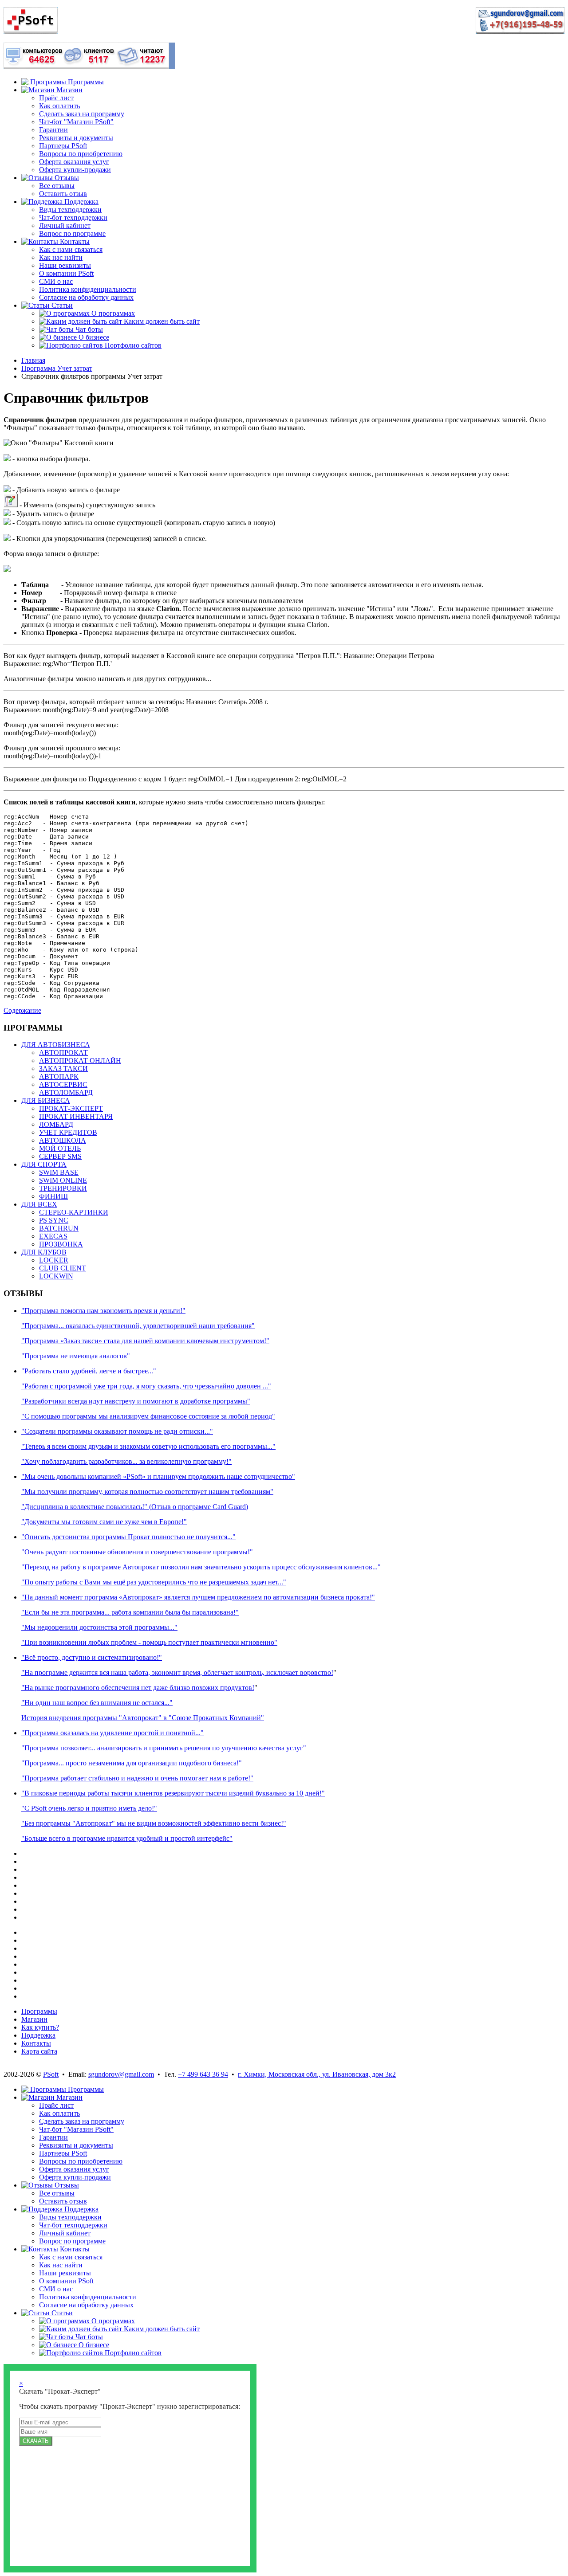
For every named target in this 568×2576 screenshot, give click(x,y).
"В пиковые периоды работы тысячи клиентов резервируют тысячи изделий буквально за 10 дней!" (173, 1793)
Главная (33, 360)
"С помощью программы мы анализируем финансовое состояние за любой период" (148, 1416)
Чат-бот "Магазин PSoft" (76, 122)
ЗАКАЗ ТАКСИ (63, 1068)
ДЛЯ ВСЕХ (39, 1204)
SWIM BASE (59, 1172)
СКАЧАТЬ (36, 2441)
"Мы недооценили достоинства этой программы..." (99, 1627)
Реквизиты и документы (76, 138)
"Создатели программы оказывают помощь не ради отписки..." (117, 1431)
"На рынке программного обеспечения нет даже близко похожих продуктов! (138, 1688)
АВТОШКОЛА (63, 1140)
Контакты (36, 2043)
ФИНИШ (53, 1196)
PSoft (51, 2074)
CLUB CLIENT (63, 1268)
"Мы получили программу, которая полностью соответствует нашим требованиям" (147, 1492)
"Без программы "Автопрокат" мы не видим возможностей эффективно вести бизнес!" (154, 1823)
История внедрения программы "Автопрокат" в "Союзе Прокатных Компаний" (143, 1718)
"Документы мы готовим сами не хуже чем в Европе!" (104, 1522)
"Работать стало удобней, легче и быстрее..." (89, 1371)
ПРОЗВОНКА (61, 1244)
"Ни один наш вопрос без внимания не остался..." (97, 1703)
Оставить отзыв (63, 194)
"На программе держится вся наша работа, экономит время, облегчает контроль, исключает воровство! (177, 1672)
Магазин (34, 2019)
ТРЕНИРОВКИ (63, 1188)
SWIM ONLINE (63, 1180)
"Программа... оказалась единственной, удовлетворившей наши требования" (138, 1326)
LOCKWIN (56, 1276)
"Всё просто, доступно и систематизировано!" (92, 1657)
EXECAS (53, 1236)
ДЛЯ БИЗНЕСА (46, 1100)
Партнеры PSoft (63, 146)
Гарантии (53, 130)
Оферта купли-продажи (75, 170)
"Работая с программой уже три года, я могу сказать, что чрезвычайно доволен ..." (146, 1386)
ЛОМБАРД (56, 1124)
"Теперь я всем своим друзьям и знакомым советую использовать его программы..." (148, 1446)
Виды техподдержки (70, 210)
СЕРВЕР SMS (60, 1156)
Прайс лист (56, 98)
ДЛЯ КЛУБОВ (44, 1252)
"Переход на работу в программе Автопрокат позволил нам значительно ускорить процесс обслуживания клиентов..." (201, 1567)
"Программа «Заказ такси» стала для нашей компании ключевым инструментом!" (145, 1341)
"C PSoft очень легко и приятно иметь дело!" (89, 1808)
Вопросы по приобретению (81, 154)
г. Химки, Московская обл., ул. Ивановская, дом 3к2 (317, 2074)
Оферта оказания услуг (74, 162)
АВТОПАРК (59, 1076)
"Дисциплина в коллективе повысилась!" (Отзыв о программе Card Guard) (135, 1507)
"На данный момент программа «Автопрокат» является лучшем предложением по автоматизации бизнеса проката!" (198, 1597)
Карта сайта (39, 2051)
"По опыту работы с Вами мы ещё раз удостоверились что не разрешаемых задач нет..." (154, 1582)
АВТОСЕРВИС (63, 1084)
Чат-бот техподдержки (73, 218)
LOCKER (54, 1260)
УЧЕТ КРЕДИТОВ (68, 1132)
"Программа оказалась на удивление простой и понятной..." (112, 1733)
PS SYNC (54, 1220)
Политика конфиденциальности (88, 289)
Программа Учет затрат (57, 368)
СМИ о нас (56, 281)
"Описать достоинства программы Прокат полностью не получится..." (128, 1537)
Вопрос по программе (72, 233)
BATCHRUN (59, 1228)
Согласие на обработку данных (86, 297)
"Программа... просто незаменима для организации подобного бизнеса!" (132, 1763)
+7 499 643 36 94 (203, 2074)
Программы (39, 2011)
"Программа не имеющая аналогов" (76, 1356)
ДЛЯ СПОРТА (44, 1164)
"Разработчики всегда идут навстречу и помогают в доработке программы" (136, 1401)
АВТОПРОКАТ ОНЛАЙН (80, 1061)
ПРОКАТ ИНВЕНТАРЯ (76, 1116)
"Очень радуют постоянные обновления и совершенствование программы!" (137, 1552)
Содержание (22, 1010)
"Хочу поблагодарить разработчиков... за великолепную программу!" (126, 1461)
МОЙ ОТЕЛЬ (60, 1148)
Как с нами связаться (71, 249)
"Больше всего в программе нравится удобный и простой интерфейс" (127, 1838)
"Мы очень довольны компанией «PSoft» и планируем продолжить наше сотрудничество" (158, 1476)
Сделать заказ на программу (82, 114)
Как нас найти (61, 257)
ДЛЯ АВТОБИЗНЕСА (56, 1045)
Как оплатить (59, 106)
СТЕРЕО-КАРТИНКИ (74, 1212)
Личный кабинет (65, 225)
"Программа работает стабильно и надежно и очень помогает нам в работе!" (137, 1778)
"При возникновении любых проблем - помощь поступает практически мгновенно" (149, 1642)
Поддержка (38, 2035)
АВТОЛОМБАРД (66, 1092)
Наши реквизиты (65, 265)
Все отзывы (57, 186)
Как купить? (40, 2027)
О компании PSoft (66, 273)
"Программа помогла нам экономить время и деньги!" (103, 1311)
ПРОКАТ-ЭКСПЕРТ (71, 1108)
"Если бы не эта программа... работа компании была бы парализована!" (130, 1612)
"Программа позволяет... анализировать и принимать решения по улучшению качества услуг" (164, 1748)
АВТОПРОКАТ (63, 1053)
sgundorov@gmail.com (121, 2074)
